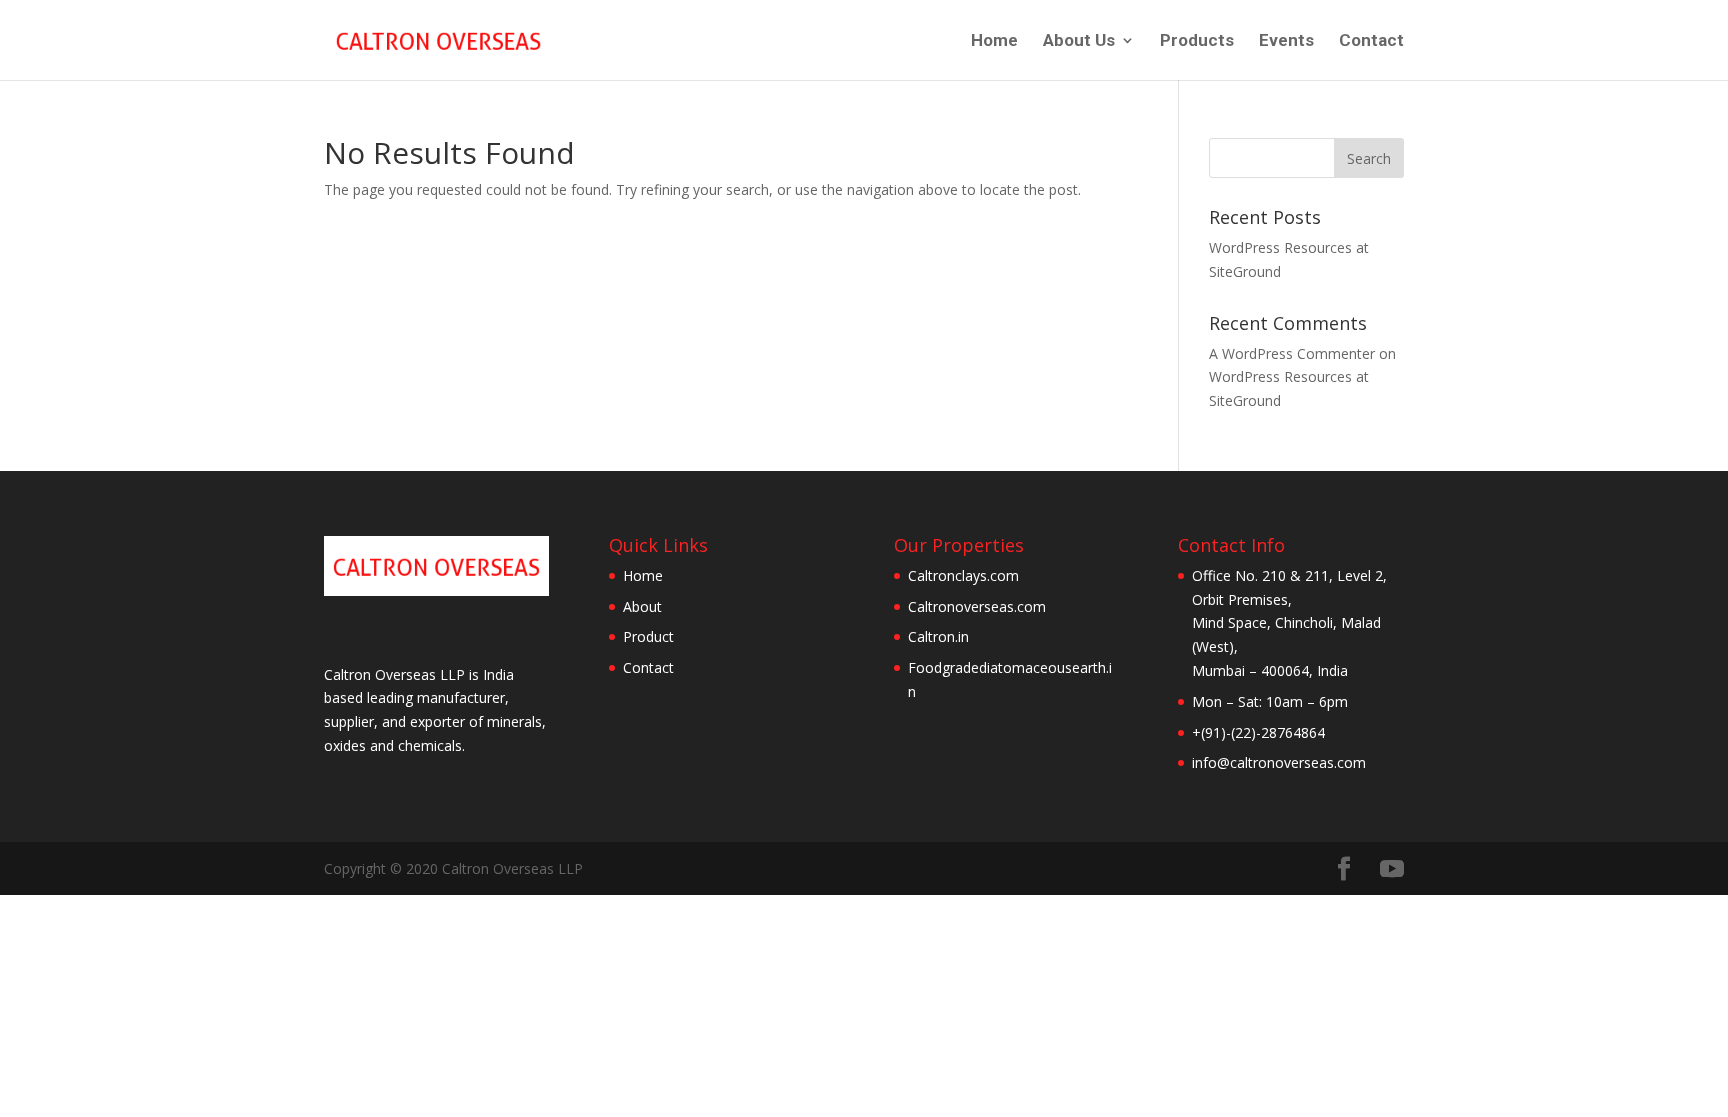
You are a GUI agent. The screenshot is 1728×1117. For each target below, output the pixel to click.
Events (1286, 41)
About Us (1079, 41)
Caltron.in (938, 636)
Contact (1371, 41)
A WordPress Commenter (1292, 353)
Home (994, 41)
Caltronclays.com (963, 575)
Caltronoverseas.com (977, 606)
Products (1197, 41)
